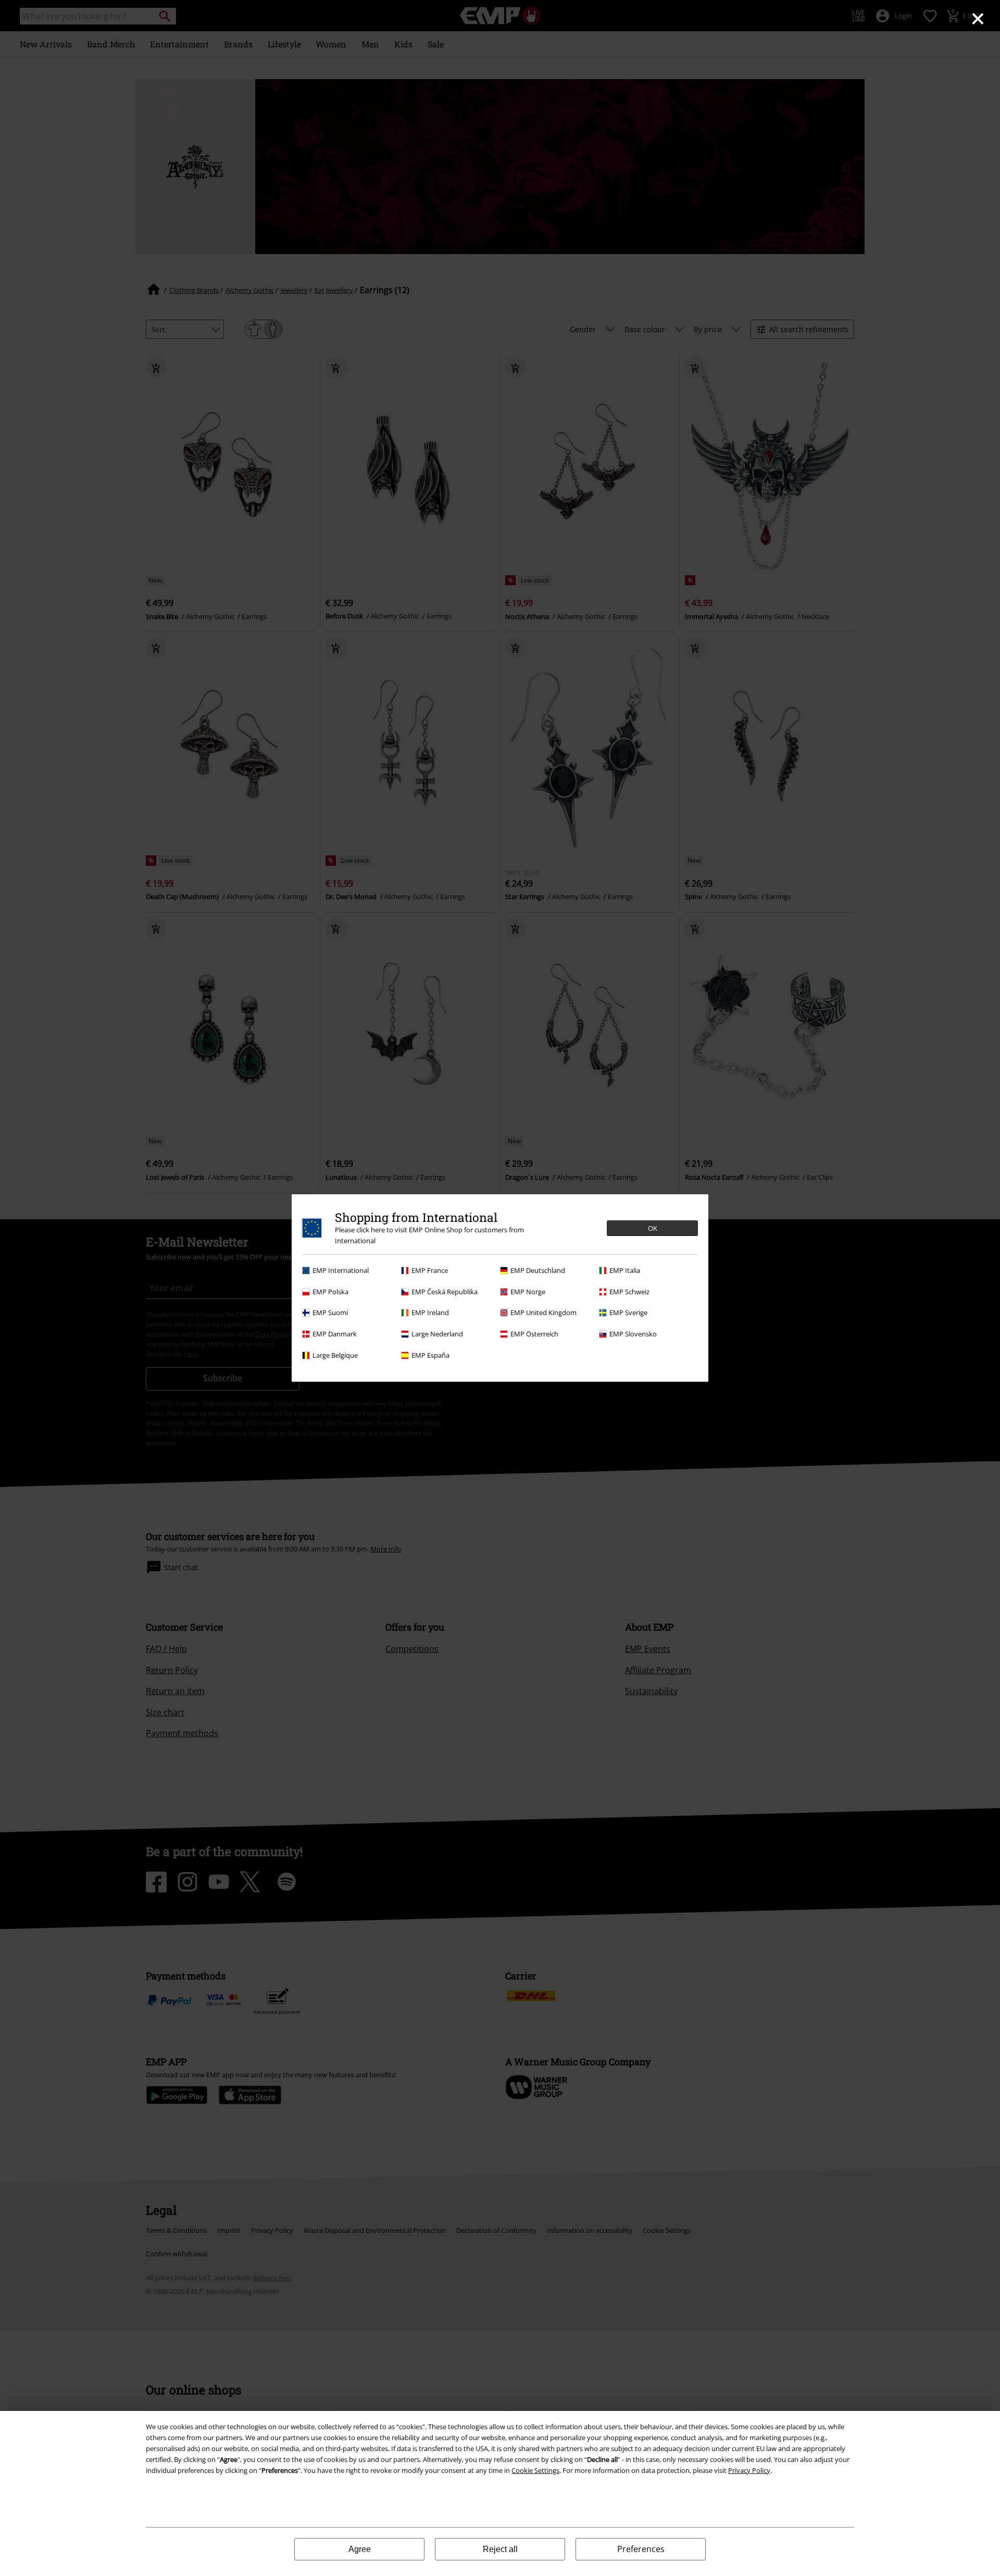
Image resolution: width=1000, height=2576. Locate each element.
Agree (360, 2549)
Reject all (500, 2549)
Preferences (641, 2549)
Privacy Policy (749, 2470)
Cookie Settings (535, 2470)
